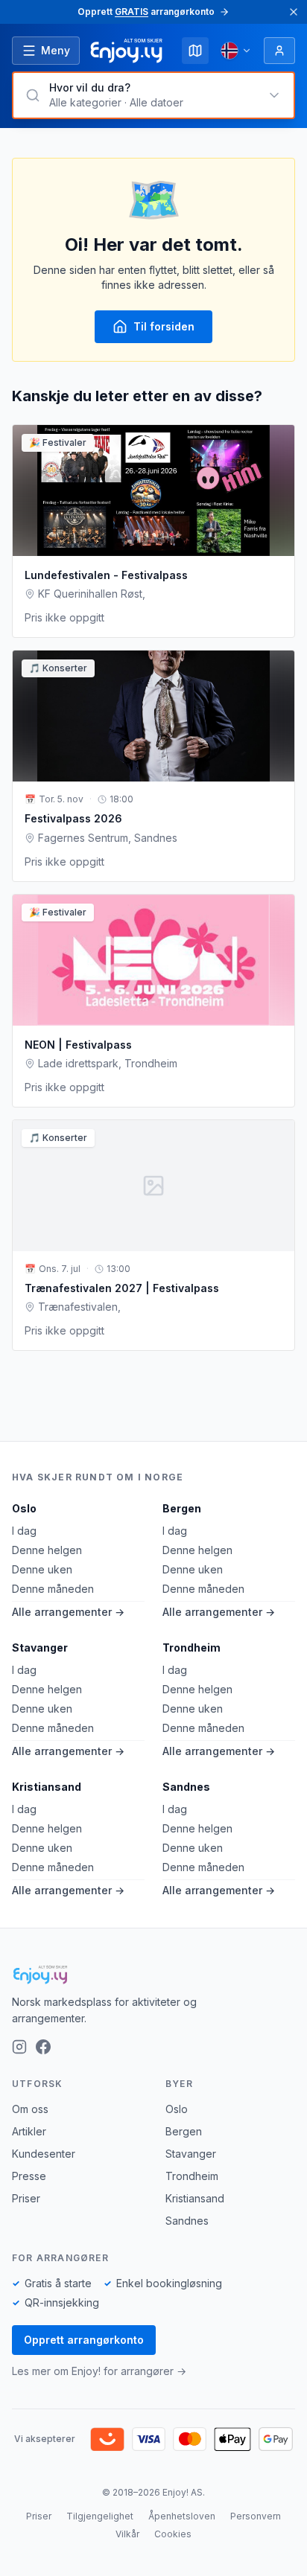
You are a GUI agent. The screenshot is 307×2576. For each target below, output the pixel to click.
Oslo (24, 1508)
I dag (24, 1531)
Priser (26, 2198)
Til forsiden (164, 326)
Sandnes (186, 1787)
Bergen (182, 1508)
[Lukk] (294, 12)
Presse (29, 2176)
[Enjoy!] (153, 1975)
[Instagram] (19, 2047)
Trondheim (192, 1647)
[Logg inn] (279, 51)
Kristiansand (47, 1787)
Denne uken (42, 1569)
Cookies (173, 2534)
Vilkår (127, 2534)
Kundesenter (44, 2154)
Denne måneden (53, 1589)
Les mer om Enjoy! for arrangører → (99, 2371)
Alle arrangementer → (68, 1612)
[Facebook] (43, 2047)
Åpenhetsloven (182, 2516)
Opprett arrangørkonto (84, 2340)
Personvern (256, 2516)
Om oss (30, 2109)
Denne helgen (47, 1550)
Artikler (29, 2131)
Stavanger (40, 1647)
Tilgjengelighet (100, 2516)
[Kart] (195, 51)
